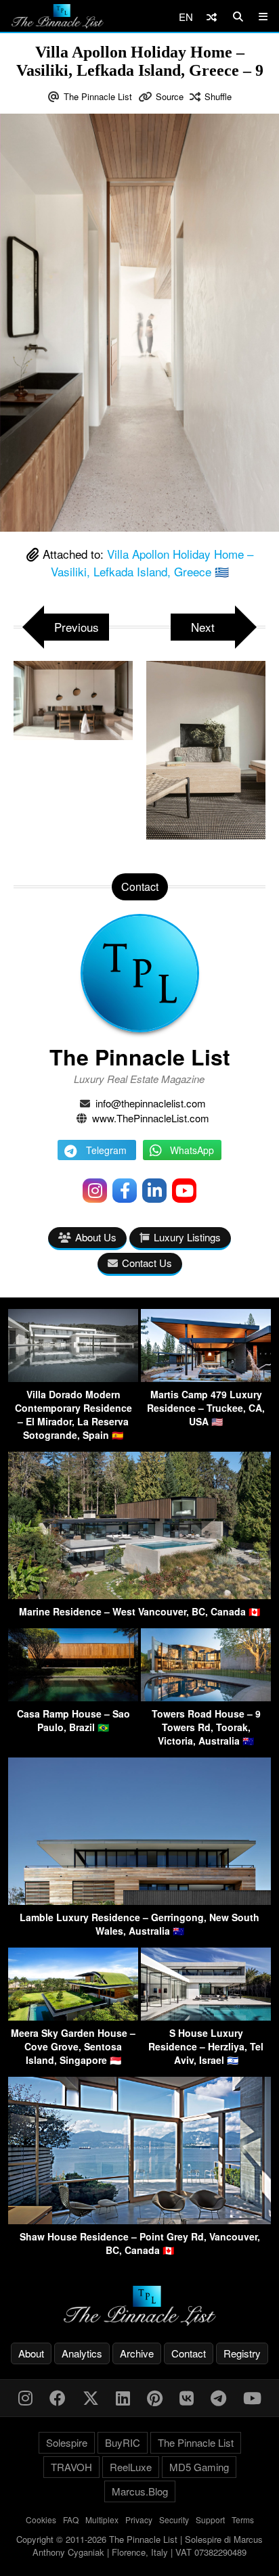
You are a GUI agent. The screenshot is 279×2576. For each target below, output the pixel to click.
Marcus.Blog (140, 2491)
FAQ (71, 2520)
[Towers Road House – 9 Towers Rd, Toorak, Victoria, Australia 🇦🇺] (206, 1697)
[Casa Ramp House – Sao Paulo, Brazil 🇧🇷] (73, 1697)
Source (170, 96)
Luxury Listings (187, 1237)
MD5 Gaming (199, 2467)
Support (210, 2520)
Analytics (82, 2353)
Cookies (41, 2520)
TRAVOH (71, 2467)
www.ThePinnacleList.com (151, 1118)
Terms (243, 2520)
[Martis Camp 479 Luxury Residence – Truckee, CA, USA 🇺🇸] (206, 1378)
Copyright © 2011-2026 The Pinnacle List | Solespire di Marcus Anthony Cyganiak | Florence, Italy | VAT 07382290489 (139, 2546)
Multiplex (102, 2520)
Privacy (139, 2520)
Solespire (67, 2442)
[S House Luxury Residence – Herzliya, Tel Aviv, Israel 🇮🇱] (206, 2016)
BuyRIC (123, 2442)
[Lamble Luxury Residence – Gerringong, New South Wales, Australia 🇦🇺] (139, 1901)
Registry (242, 2353)
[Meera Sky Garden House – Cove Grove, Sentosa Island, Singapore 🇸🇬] (73, 2016)
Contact (189, 2353)
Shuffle (218, 96)
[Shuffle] (212, 17)
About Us (96, 1237)
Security (174, 2520)
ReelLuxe (131, 2467)
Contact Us (147, 1263)
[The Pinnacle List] (139, 2306)
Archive (137, 2353)
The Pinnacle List (98, 96)
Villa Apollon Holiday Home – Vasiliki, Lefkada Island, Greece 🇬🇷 (152, 562)
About (31, 2353)
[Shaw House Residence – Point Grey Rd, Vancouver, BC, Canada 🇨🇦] (139, 2220)
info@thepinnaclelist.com (151, 1103)
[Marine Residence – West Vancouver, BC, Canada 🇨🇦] (139, 1595)
